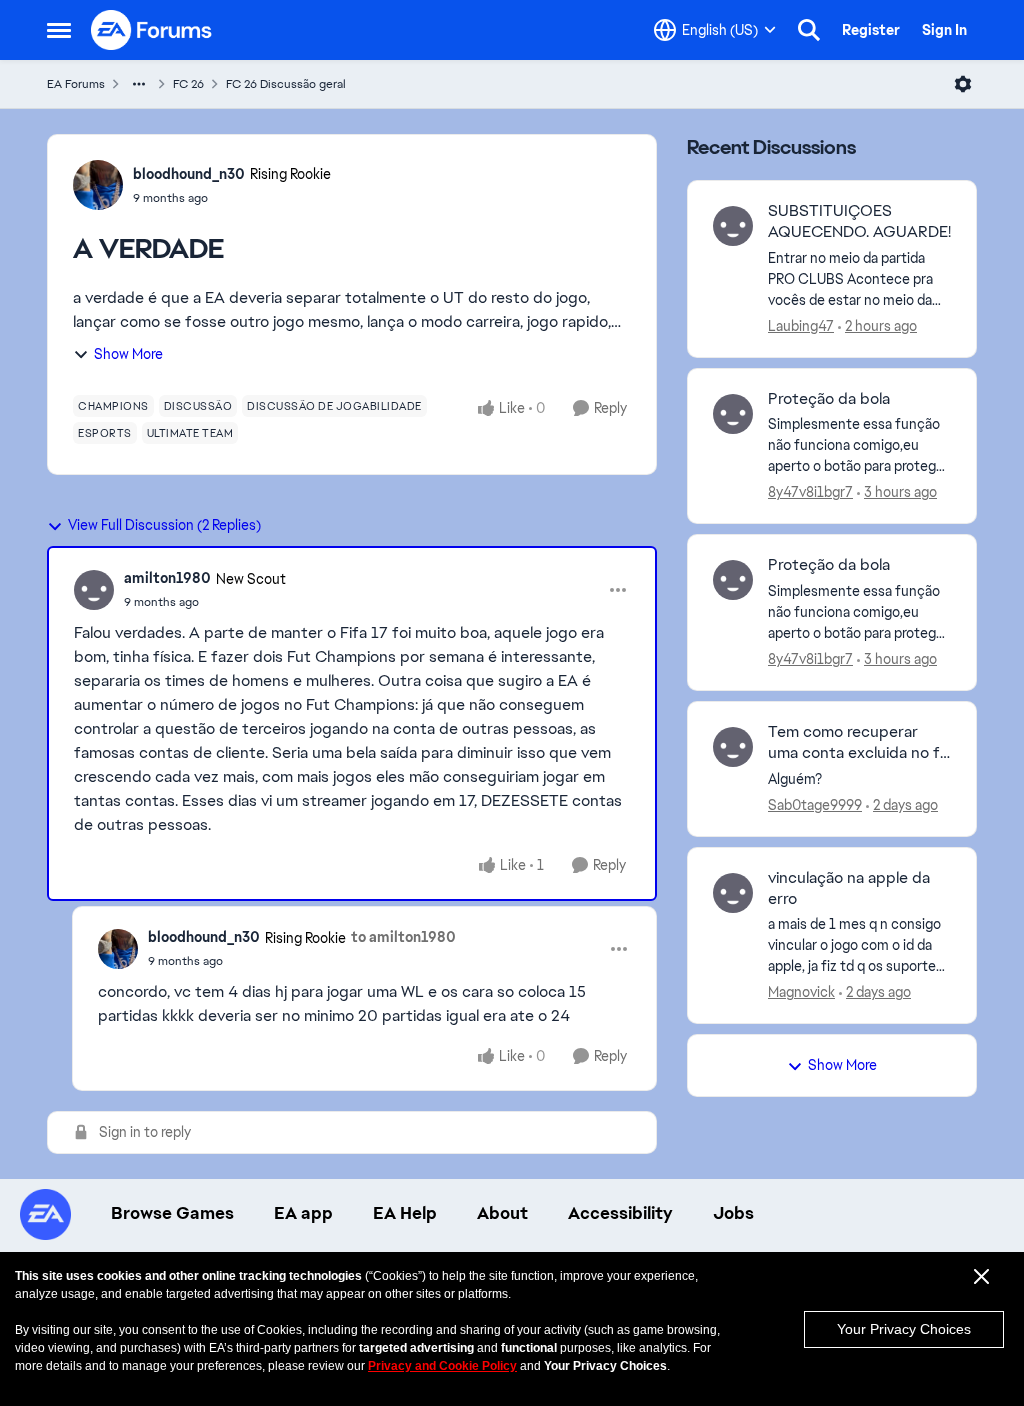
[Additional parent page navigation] (139, 84)
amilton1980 (167, 578)
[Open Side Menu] (59, 30)
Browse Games (172, 1213)
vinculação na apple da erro (849, 888)
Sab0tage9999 (815, 805)
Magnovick (801, 992)
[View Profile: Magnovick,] (733, 893)
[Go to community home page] (152, 30)
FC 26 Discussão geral (286, 84)
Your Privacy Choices (904, 1329)
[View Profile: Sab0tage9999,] (733, 747)
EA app (303, 1213)
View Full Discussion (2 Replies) (164, 525)
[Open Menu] (963, 84)
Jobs (733, 1213)
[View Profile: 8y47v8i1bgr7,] (733, 414)
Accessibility (620, 1213)
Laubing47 (801, 326)
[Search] (809, 30)
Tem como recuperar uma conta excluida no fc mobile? (858, 743)
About (502, 1213)
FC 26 (188, 84)
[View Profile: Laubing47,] (733, 226)
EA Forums (76, 84)
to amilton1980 (403, 937)
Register (871, 30)
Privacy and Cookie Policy (442, 1366)
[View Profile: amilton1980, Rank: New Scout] (94, 590)
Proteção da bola (829, 399)
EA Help (405, 1213)
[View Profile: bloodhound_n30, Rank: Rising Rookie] (98, 185)
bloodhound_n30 (189, 174)
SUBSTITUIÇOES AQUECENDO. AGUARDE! (859, 221)
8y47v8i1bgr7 (810, 492)
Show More (128, 354)
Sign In (944, 30)
